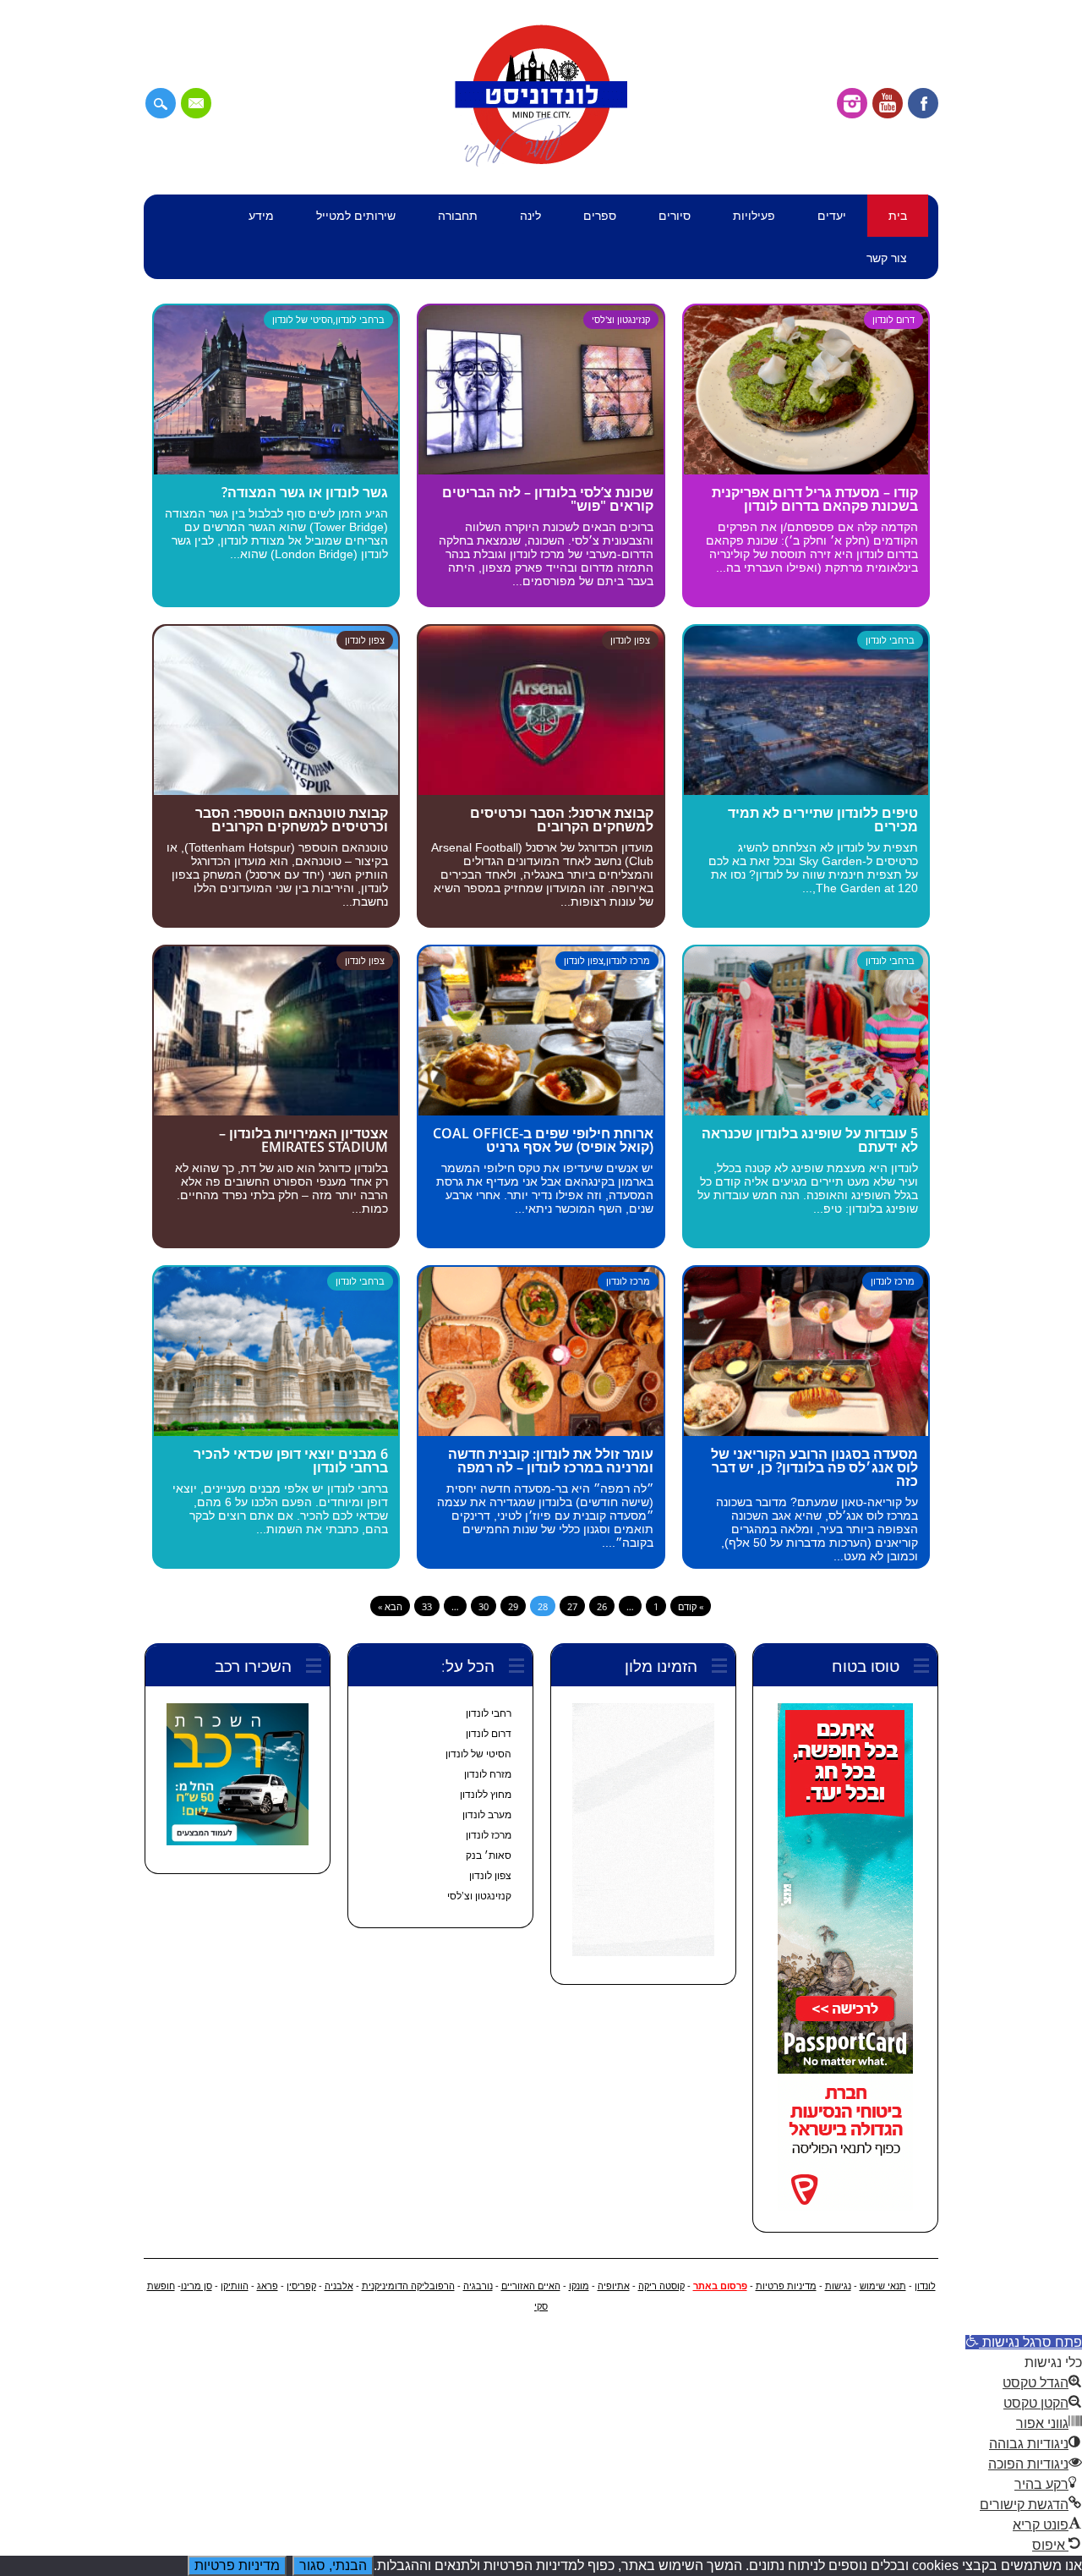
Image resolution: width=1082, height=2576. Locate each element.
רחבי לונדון (489, 1713)
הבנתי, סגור (333, 2565)
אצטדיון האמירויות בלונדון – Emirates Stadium (303, 1140)
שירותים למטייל (356, 215)
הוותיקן (235, 2286)
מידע (261, 215)
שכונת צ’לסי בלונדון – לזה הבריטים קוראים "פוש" (548, 499)
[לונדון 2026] (541, 163)
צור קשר (887, 258)
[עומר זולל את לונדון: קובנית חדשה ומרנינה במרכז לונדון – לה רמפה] (541, 1431)
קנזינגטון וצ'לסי (621, 319)
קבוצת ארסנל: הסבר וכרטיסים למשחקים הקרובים (562, 819)
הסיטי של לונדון (303, 319)
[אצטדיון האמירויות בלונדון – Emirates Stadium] (276, 1111)
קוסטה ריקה (661, 2286)
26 (602, 1606)
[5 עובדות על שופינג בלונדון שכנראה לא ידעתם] (806, 1111)
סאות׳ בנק (489, 1855)
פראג (268, 2286)
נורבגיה (478, 2286)
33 (427, 1606)
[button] (1024, 2342)
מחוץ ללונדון (486, 1795)
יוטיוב (888, 103)
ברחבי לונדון (360, 319)
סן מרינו (197, 2286)
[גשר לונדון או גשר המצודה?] (276, 470)
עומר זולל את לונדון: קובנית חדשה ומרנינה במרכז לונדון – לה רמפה (551, 1461)
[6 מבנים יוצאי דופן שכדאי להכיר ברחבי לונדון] (276, 1431)
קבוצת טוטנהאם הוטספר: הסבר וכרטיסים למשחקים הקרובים (292, 819)
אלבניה (339, 2286)
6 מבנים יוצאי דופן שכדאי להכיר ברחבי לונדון (291, 1461)
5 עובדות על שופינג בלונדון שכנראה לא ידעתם (810, 1140)
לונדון (925, 2286)
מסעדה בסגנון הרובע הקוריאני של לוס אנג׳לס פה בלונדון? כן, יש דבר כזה (814, 1467)
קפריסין (301, 2286)
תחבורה (458, 215)
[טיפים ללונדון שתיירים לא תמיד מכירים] (806, 790)
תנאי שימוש (883, 2286)
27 (572, 1606)
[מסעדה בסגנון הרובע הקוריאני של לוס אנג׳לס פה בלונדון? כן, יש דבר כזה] (806, 1431)
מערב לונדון (487, 1815)
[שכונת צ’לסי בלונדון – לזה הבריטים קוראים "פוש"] (541, 470)
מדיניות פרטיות (786, 2286)
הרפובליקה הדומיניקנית (408, 2286)
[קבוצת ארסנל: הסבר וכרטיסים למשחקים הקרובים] (541, 790)
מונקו (579, 2286)
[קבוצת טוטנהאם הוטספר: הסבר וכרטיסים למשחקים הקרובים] (276, 790)
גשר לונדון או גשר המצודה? (305, 492)
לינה (530, 215)
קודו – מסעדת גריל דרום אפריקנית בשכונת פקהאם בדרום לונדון (815, 499)
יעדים (832, 215)
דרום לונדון (893, 319)
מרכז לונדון (628, 960)
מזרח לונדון (488, 1774)
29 (513, 1606)
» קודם (691, 1606)
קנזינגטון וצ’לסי (479, 1896)
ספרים (600, 215)
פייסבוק (923, 103)
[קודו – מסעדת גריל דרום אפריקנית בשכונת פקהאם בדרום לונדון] (806, 470)
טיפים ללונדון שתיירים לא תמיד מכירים (823, 819)
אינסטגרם (852, 103)
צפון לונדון (365, 640)
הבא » (390, 1606)
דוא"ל (196, 103)
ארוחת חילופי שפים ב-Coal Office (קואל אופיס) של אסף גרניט (543, 1140)
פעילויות (754, 215)
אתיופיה (614, 2286)
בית (898, 215)
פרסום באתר (720, 2286)
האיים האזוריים (531, 2286)
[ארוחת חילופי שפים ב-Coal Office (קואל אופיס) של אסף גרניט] (541, 1111)
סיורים (675, 215)
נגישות (838, 2286)
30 (484, 1606)
